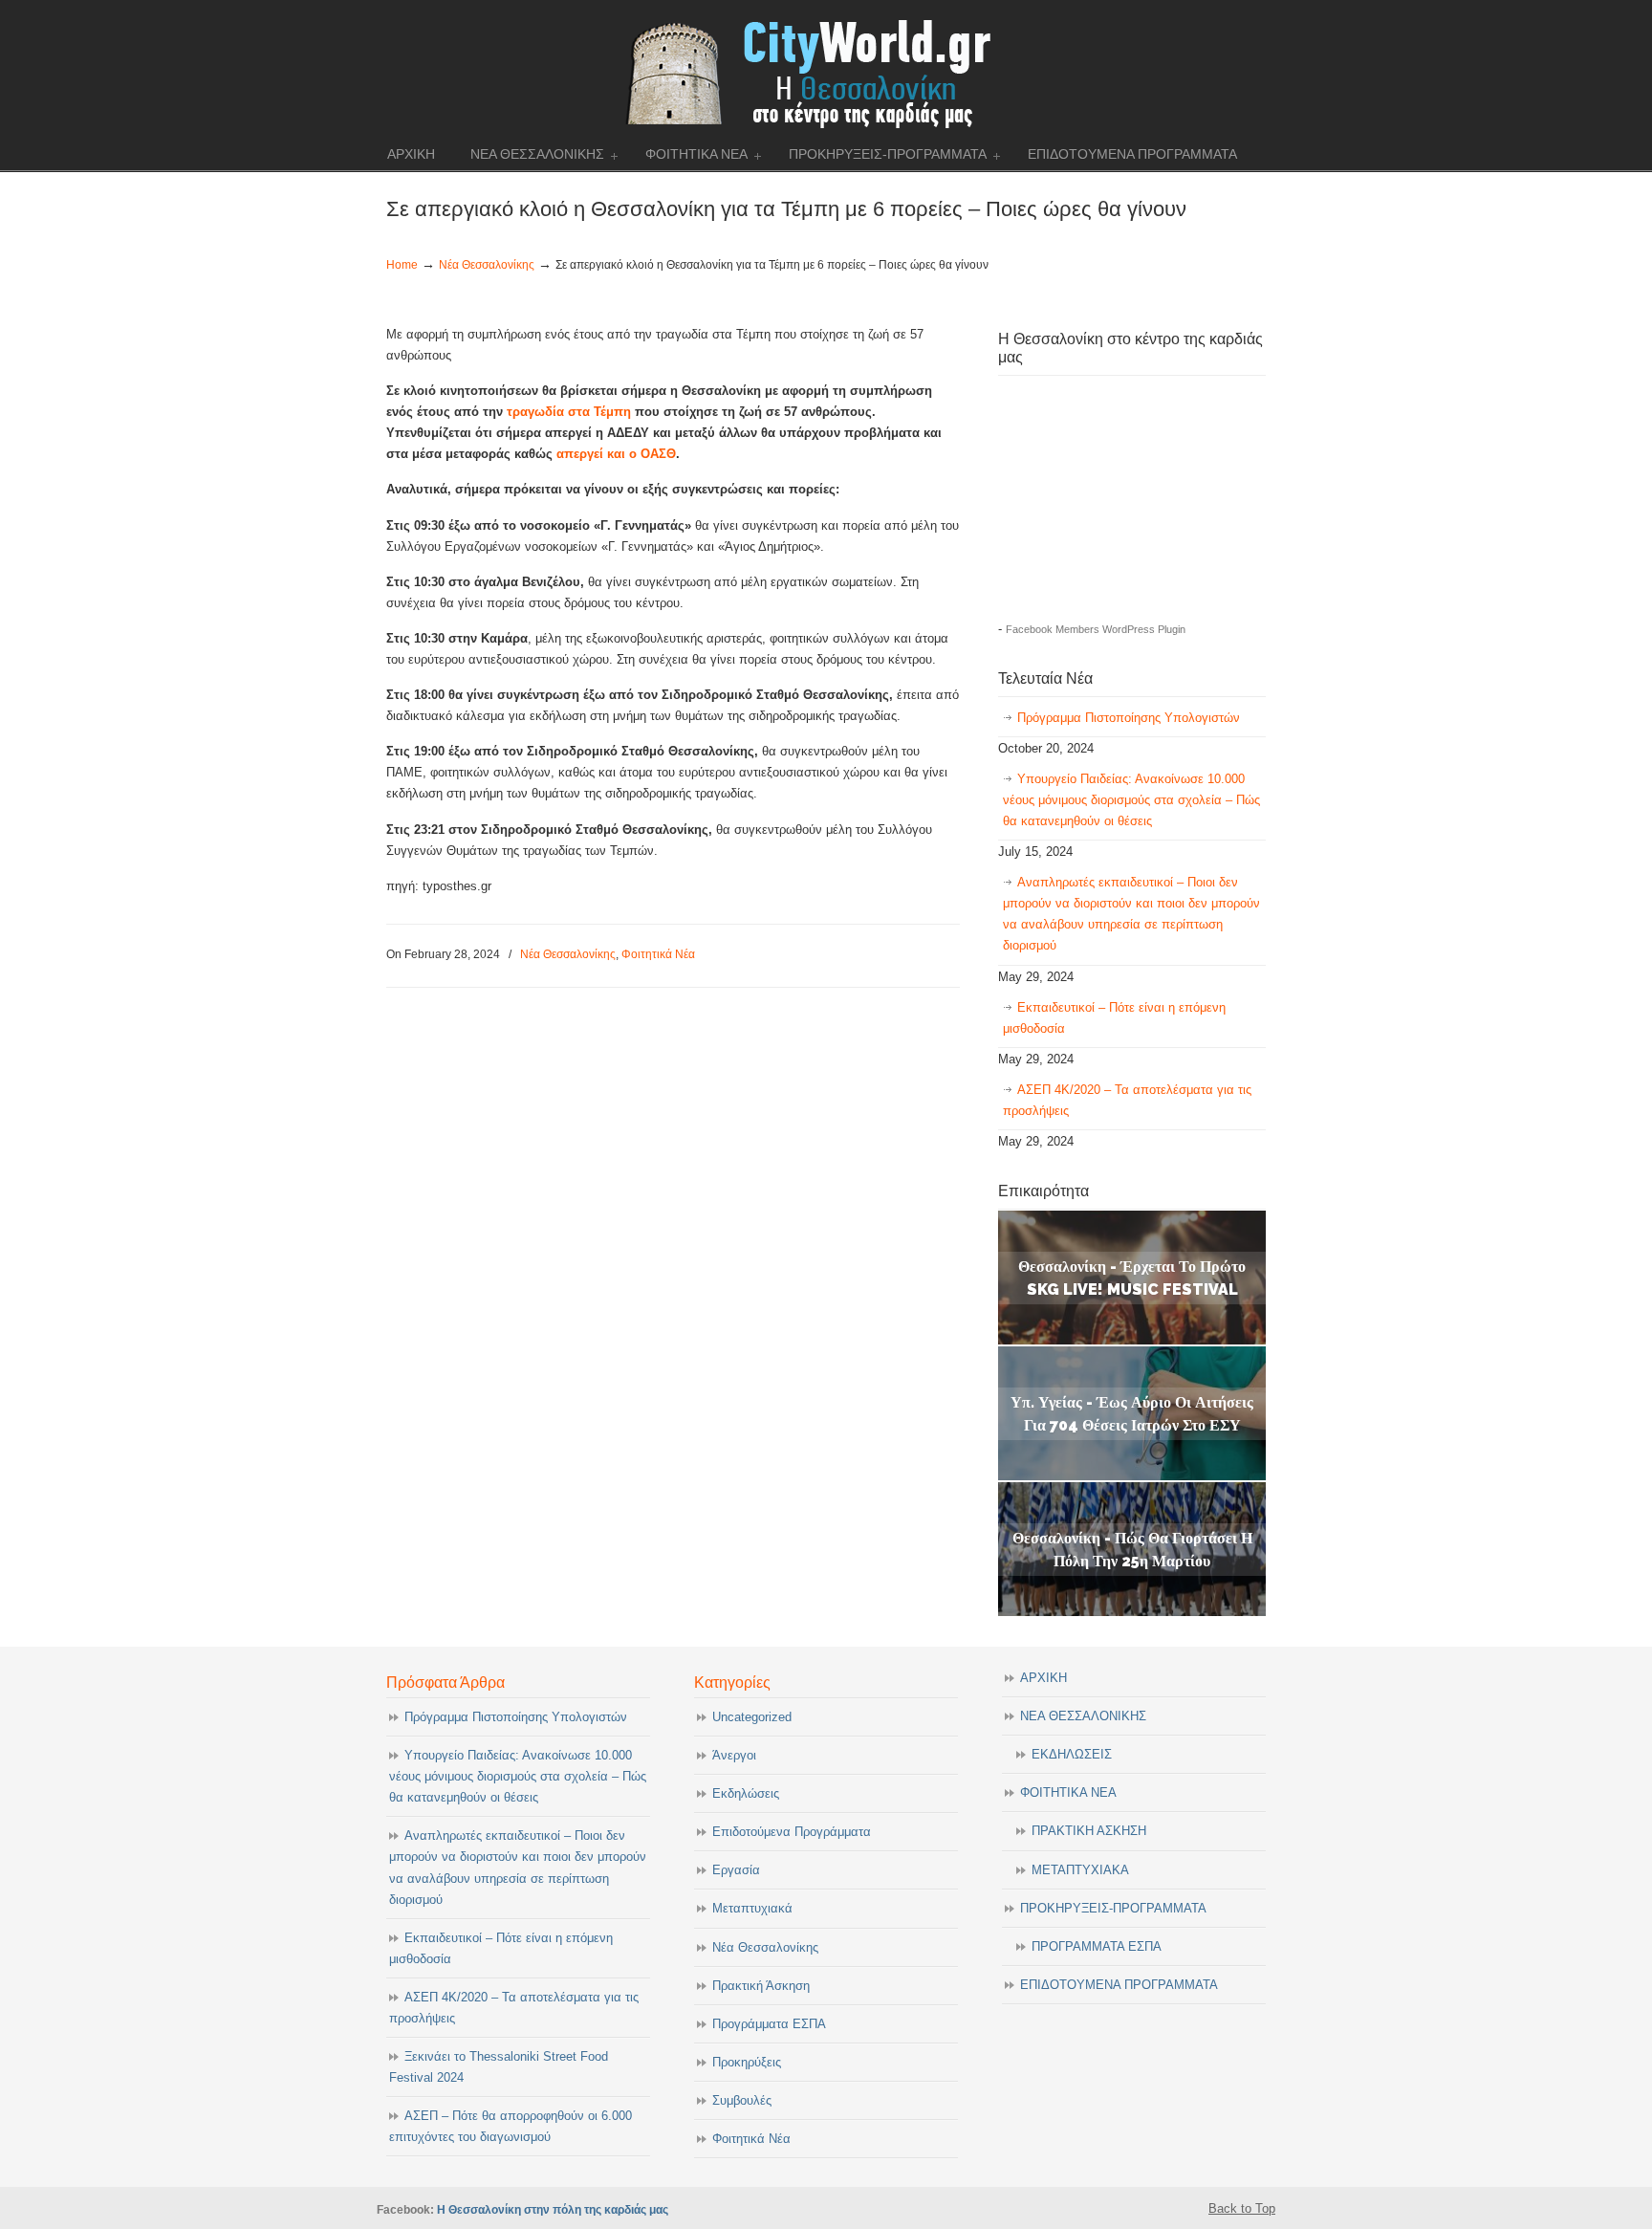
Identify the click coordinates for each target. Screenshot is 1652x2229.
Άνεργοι (734, 1755)
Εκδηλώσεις (746, 1793)
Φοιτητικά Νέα (658, 954)
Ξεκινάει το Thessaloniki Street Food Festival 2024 (499, 2067)
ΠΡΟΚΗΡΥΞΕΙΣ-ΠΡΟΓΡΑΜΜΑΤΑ (1113, 1908)
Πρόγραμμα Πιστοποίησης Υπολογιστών (1129, 718)
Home (402, 264)
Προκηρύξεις (747, 2062)
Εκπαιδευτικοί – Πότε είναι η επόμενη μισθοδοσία (1114, 1018)
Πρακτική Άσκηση (761, 1986)
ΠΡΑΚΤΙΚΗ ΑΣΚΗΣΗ (1089, 1831)
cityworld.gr (826, 71)
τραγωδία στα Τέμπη (569, 412)
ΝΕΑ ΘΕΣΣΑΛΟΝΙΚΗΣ (1083, 1716)
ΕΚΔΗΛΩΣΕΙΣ (1072, 1754)
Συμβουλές (742, 2100)
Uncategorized (752, 1717)
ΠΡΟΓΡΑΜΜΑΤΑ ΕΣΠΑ (1097, 1946)
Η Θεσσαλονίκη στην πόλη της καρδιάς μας (553, 2209)
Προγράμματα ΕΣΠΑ (769, 2024)
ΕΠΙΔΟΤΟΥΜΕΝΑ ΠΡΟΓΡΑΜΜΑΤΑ (1119, 1985)
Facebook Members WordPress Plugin (1096, 629)
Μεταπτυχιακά (752, 1908)
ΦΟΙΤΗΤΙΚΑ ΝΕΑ (1068, 1792)
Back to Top (1242, 2208)
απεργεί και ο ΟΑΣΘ (616, 454)
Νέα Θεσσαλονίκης (487, 264)
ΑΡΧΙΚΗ (1043, 1678)
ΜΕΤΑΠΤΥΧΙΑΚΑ (1080, 1870)
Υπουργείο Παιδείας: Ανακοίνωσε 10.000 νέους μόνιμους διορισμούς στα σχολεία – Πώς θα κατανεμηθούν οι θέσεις (1131, 800)
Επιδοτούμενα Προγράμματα (792, 1832)
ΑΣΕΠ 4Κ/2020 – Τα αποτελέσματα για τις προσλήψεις (1127, 1100)
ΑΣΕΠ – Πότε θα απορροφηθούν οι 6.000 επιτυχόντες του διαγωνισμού (511, 2126)
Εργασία (736, 1870)
